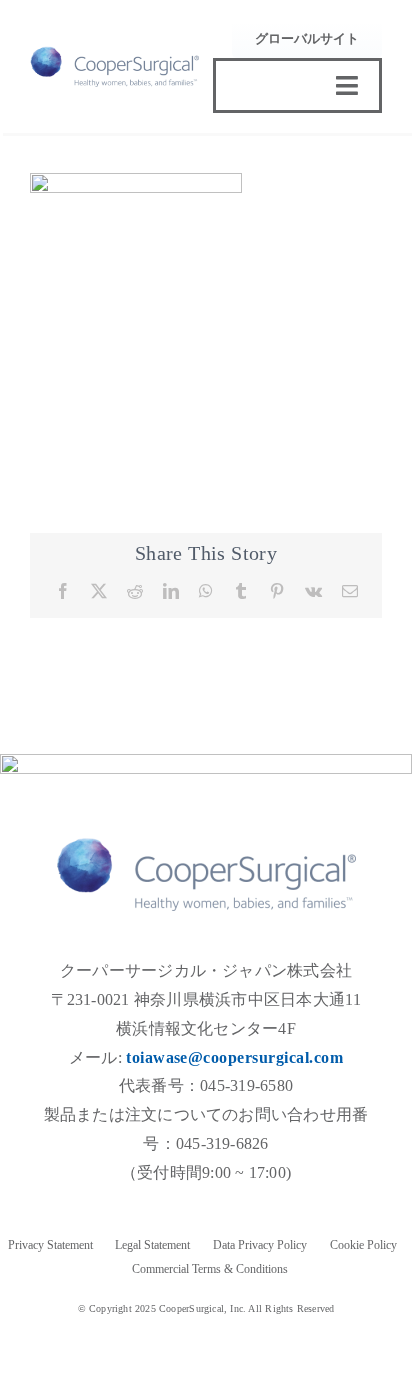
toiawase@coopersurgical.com (234, 1057)
